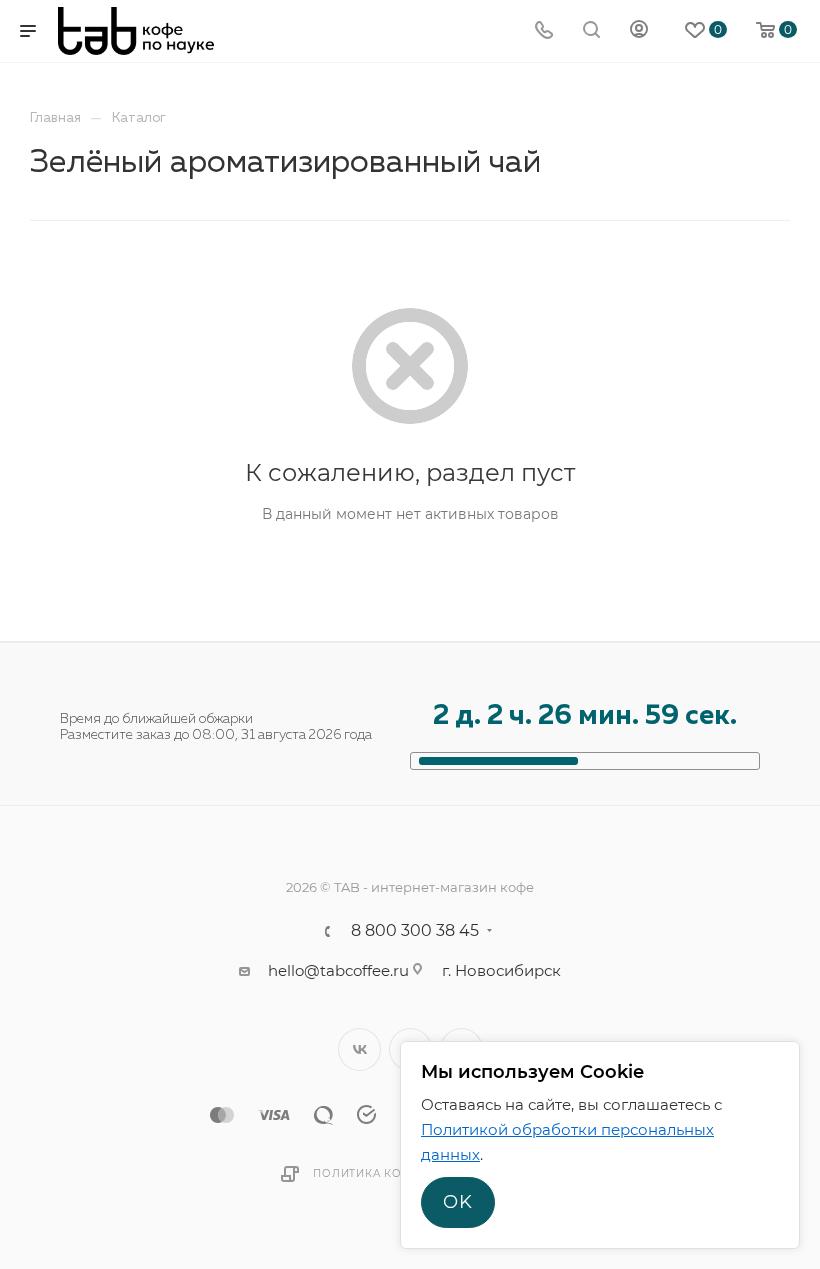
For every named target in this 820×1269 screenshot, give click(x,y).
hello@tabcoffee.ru (338, 970)
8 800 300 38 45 (415, 931)
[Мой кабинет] (639, 31)
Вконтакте (359, 1049)
